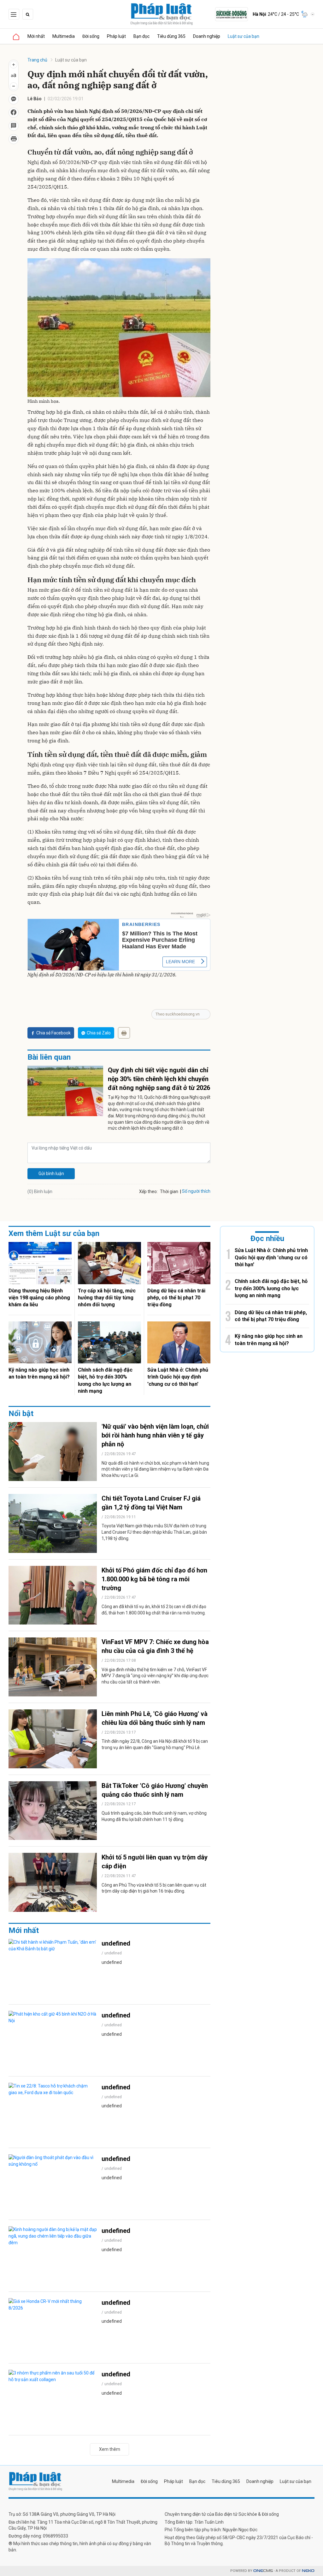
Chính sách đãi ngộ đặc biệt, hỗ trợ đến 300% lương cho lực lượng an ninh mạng (105, 1380)
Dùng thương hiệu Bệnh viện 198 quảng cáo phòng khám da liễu (39, 1298)
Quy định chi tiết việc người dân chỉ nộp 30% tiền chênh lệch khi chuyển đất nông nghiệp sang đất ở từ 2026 (159, 1079)
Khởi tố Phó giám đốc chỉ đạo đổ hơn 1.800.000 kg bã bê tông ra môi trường (154, 1579)
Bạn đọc (141, 36)
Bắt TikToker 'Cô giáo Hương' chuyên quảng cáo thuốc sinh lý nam (155, 1790)
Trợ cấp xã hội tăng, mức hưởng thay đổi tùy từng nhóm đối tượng (107, 1298)
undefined (116, 1943)
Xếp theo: (148, 1191)
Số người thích (196, 1191)
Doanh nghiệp (207, 36)
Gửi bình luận (51, 1174)
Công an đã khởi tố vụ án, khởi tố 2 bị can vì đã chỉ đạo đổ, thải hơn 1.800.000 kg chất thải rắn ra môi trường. (154, 1610)
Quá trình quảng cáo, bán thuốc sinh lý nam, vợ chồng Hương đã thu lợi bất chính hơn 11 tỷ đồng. (154, 1816)
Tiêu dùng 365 (171, 36)
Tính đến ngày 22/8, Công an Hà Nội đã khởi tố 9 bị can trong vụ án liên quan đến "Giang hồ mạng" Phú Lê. (155, 1744)
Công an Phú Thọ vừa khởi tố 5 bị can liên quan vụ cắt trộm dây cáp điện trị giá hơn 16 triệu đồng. (154, 1888)
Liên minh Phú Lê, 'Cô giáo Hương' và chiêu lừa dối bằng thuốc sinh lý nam (155, 1718)
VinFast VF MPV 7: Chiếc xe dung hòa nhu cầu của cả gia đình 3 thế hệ (155, 1646)
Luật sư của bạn (244, 36)
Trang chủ (37, 60)
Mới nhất (36, 36)
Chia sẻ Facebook (53, 1033)
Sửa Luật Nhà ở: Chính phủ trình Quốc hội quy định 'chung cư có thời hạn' (178, 1377)
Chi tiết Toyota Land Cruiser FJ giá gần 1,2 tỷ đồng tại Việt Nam (151, 1503)
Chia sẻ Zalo (99, 1033)
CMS (263, 2571)
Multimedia (64, 36)
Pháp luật (116, 36)
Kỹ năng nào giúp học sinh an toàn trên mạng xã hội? (39, 1373)
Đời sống (91, 36)
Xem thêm (110, 2449)
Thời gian (169, 1191)
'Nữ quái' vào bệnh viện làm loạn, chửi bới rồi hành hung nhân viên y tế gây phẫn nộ (155, 1435)
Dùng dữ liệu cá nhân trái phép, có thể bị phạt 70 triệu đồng (176, 1298)
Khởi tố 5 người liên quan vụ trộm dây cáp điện (155, 1862)
